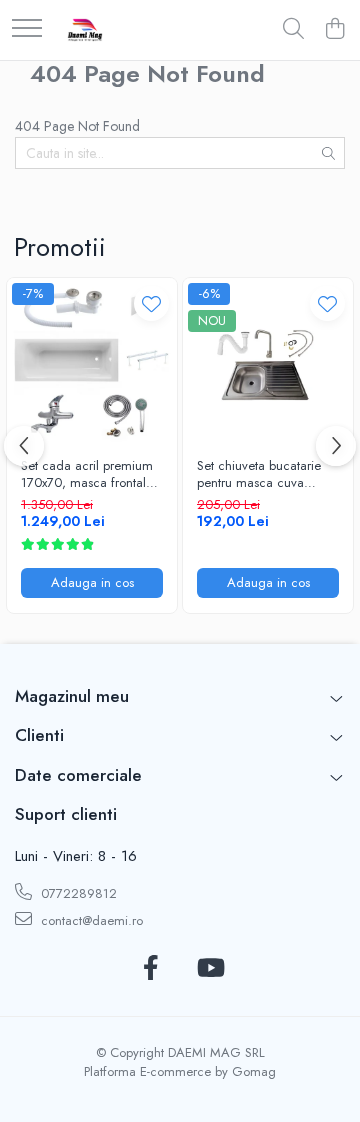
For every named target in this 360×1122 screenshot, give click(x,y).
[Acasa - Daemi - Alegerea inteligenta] (85, 30)
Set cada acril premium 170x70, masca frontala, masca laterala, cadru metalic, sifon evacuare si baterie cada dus (89, 475)
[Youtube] (209, 969)
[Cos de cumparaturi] (334, 30)
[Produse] (27, 29)
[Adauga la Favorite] (151, 303)
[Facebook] (150, 969)
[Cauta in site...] (293, 30)
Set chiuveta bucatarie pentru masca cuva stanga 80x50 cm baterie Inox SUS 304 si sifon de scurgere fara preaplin (267, 475)
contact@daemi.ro (90, 920)
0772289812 (77, 893)
